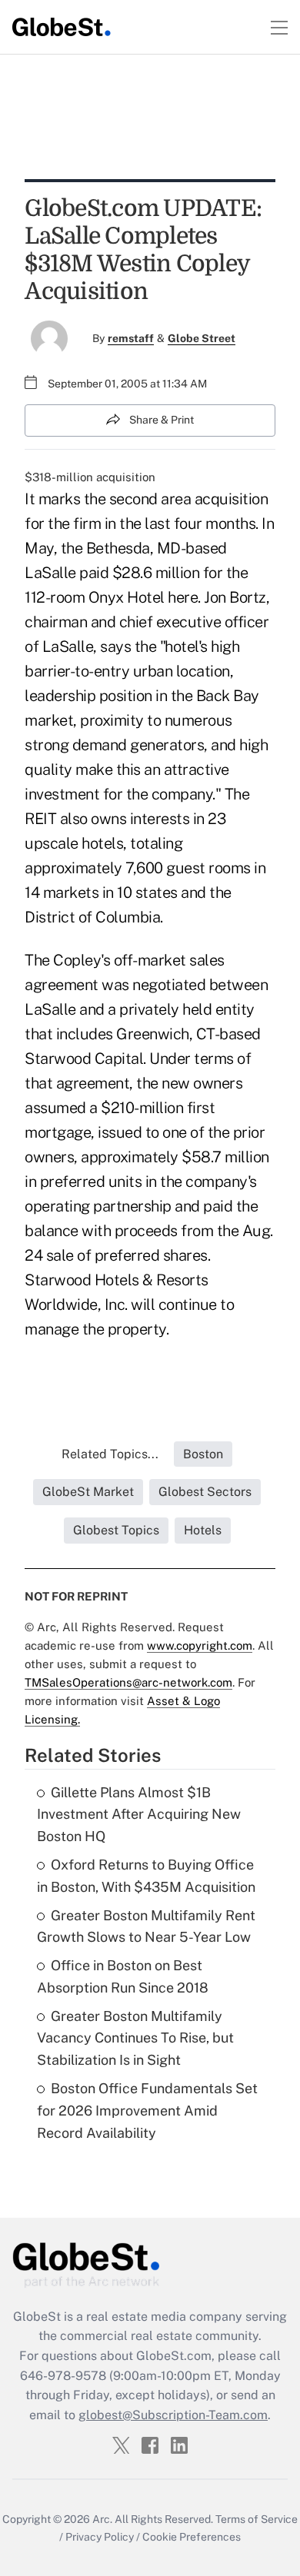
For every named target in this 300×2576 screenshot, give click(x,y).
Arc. (102, 2519)
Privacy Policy (100, 2537)
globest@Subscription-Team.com (173, 2415)
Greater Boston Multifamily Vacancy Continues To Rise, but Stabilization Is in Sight (135, 2038)
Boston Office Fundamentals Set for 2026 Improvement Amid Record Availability (147, 2111)
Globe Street (202, 338)
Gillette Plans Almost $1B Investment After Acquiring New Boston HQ (139, 1815)
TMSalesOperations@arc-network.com (128, 1682)
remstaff (131, 338)
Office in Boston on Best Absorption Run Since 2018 (123, 1976)
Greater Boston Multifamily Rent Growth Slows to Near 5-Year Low (146, 1926)
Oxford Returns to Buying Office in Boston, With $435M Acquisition (146, 1876)
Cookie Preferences (192, 2537)
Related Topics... (110, 1454)
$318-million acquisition (90, 477)
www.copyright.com (200, 1645)
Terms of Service (257, 2519)
